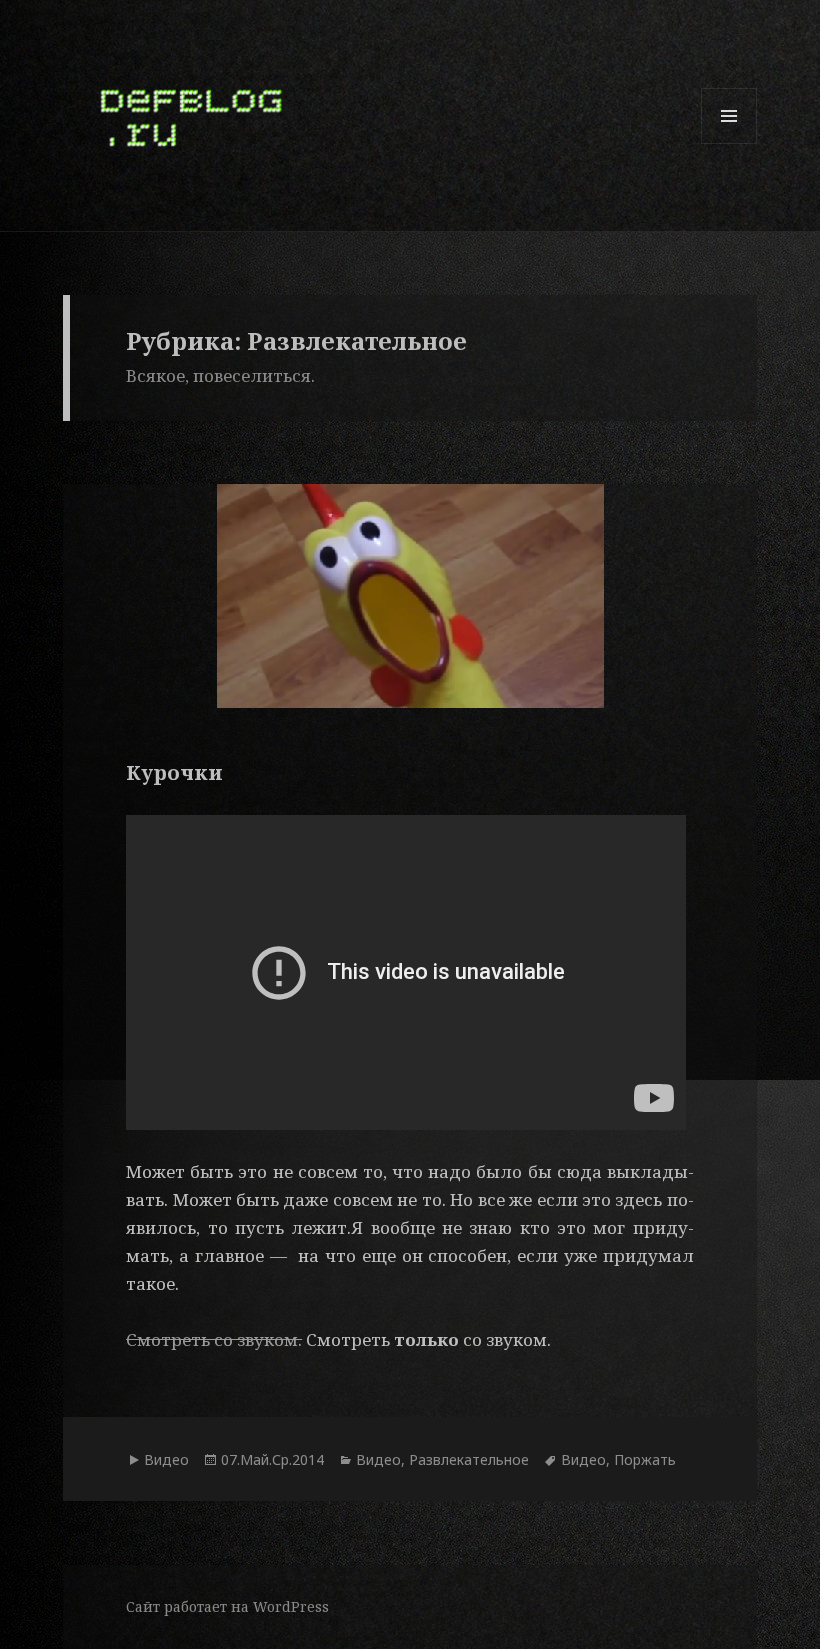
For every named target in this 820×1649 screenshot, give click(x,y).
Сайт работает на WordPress (227, 1606)
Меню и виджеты (729, 143)
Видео (166, 1459)
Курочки (174, 772)
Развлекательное (469, 1459)
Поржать (645, 1459)
